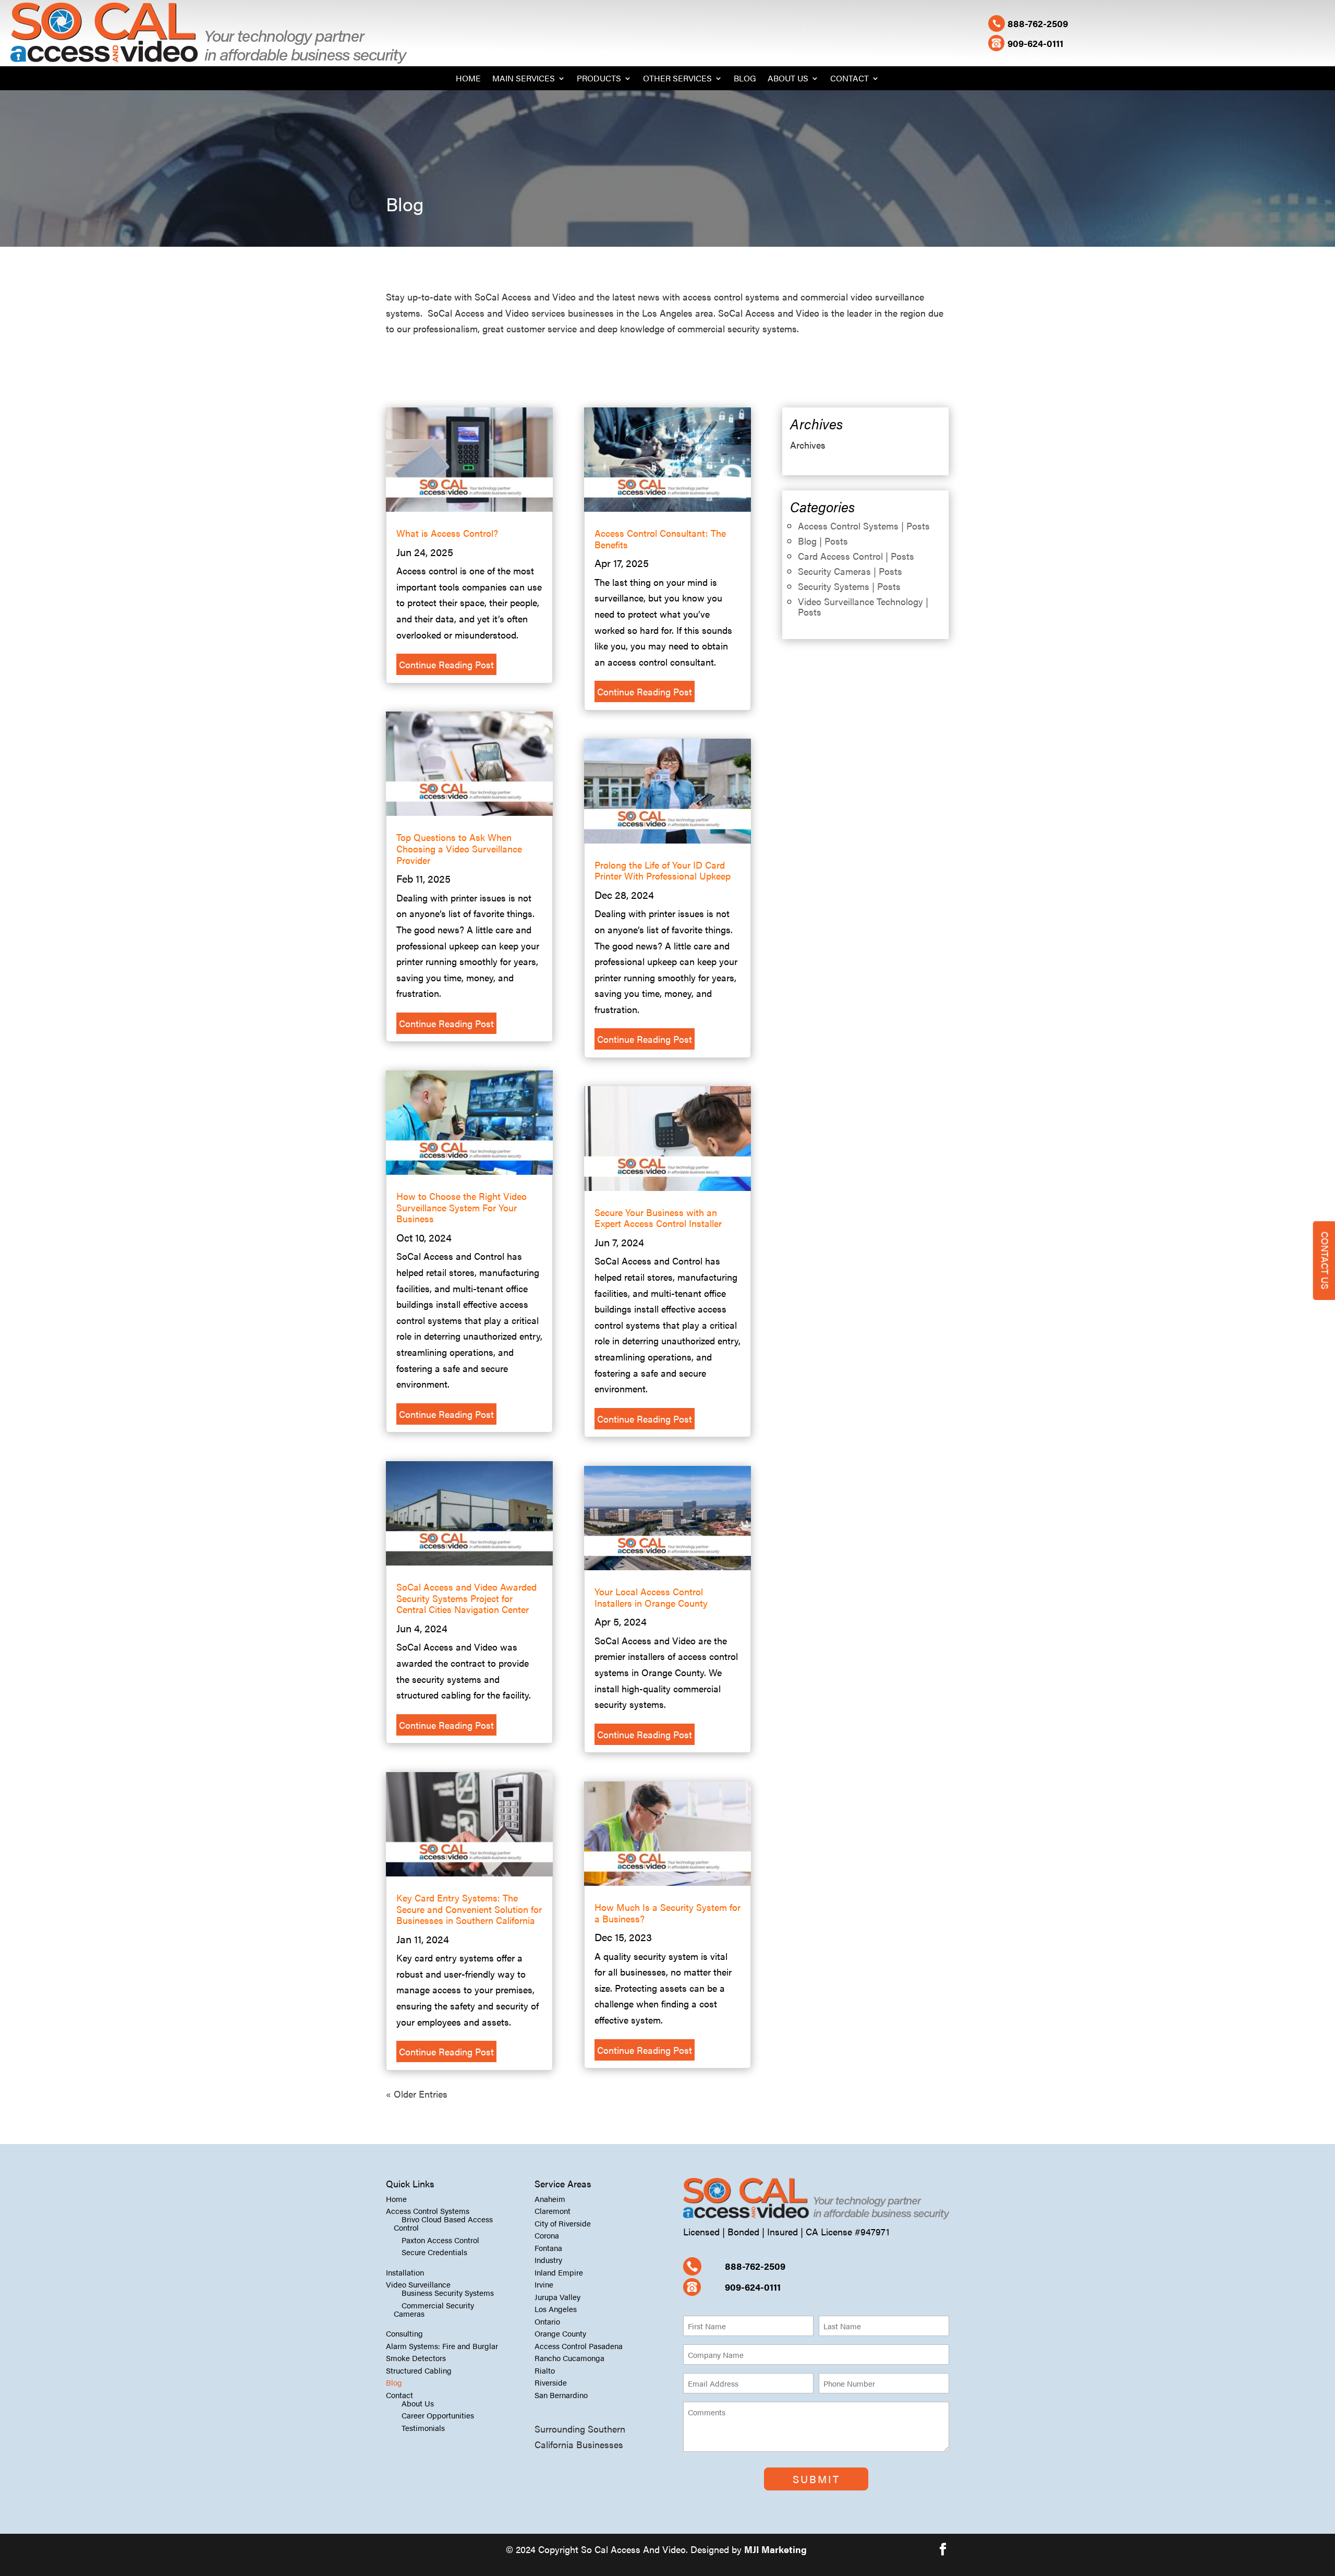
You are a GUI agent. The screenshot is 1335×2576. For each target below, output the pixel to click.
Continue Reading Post (446, 664)
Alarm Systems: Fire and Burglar (442, 2346)
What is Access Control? (447, 533)
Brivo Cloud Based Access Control (443, 2223)
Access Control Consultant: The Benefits (660, 539)
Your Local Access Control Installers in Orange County (651, 1597)
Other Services (677, 79)
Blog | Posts (823, 541)
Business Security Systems (448, 2292)
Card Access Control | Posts (856, 556)
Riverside (551, 2382)
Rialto (545, 2370)
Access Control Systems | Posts (864, 526)
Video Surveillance (418, 2284)
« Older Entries (417, 2094)
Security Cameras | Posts (850, 571)
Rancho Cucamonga (569, 2358)
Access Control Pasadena (579, 2346)
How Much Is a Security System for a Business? (667, 1913)
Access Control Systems (428, 2211)
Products (599, 79)
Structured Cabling (419, 2370)
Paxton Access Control (440, 2240)
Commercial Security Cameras (434, 2309)
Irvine (544, 2284)
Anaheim (550, 2199)
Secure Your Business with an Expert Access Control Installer (658, 1218)
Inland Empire (559, 2272)
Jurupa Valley (557, 2297)
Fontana (548, 2248)
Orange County (560, 2333)
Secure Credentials (434, 2252)
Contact (849, 79)
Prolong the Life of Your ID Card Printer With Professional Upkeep (663, 870)
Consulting (404, 2333)
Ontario (547, 2321)
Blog (745, 79)
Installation (405, 2272)
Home (468, 79)
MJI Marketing (775, 2549)
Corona (547, 2235)
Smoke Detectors (416, 2358)
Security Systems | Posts (849, 586)
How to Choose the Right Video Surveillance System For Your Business (462, 1207)
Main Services (524, 79)
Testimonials (423, 2428)
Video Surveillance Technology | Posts (863, 606)
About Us (788, 79)
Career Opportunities (438, 2415)
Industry (548, 2260)
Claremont (553, 2211)
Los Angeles (556, 2309)
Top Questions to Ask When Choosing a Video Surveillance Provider (459, 848)
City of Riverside (563, 2223)
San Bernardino (561, 2395)
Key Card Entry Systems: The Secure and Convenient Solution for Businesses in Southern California (469, 1909)
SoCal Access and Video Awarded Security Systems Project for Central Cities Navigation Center (466, 1598)
